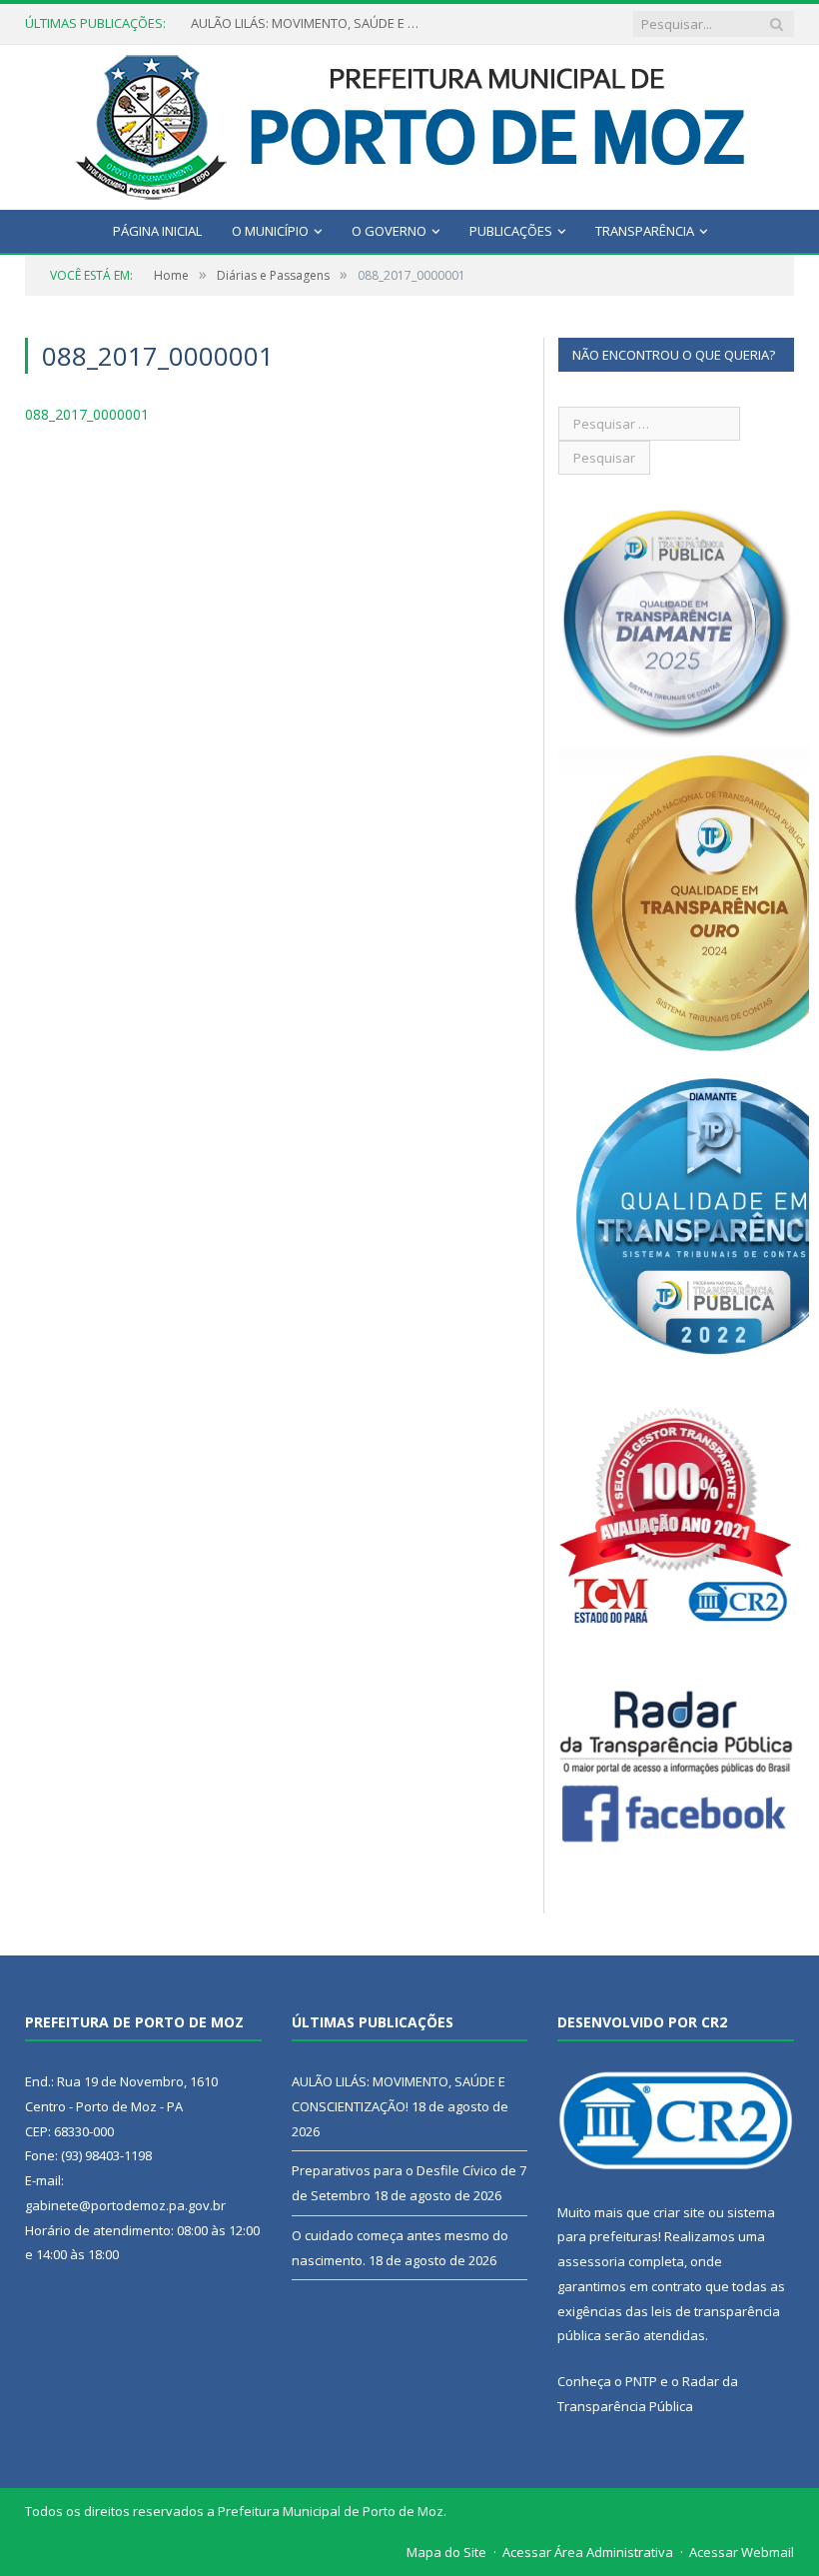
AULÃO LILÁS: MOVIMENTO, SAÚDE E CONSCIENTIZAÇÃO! (311, 23)
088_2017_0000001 (87, 414)
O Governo (389, 231)
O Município (270, 231)
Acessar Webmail (742, 2552)
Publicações (511, 231)
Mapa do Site (446, 2552)
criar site (679, 2212)
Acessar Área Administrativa (588, 2552)
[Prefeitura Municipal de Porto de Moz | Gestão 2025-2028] (410, 122)
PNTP (641, 2381)
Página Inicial (157, 231)
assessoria (591, 2261)
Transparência (645, 231)
